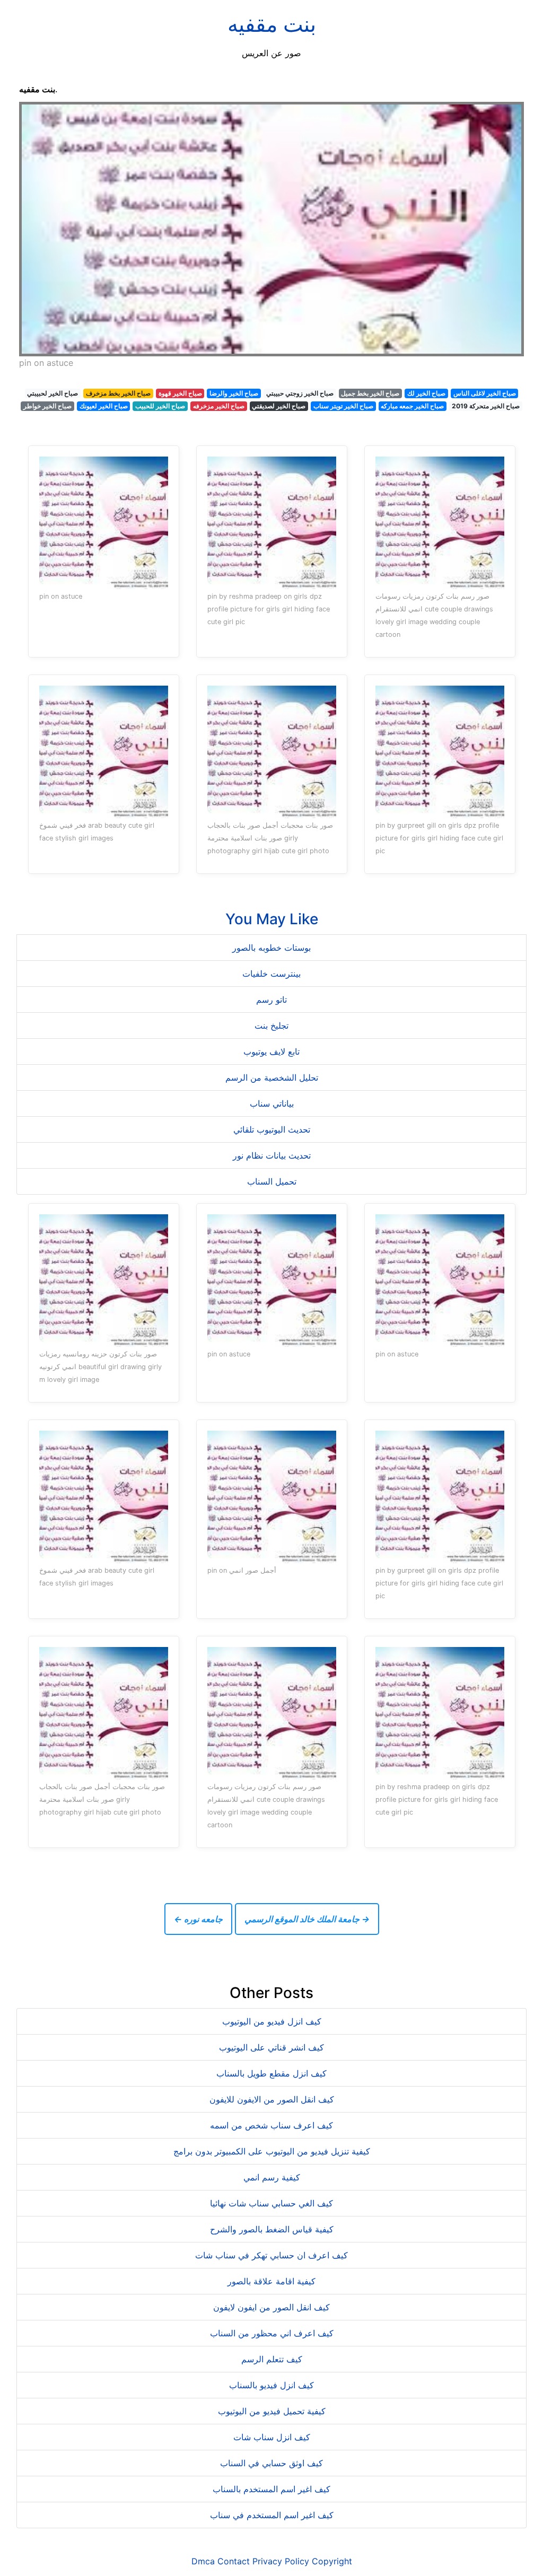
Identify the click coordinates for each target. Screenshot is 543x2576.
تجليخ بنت (271, 1026)
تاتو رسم (271, 1000)
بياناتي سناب (272, 1103)
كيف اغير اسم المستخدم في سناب (272, 2515)
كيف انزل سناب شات (272, 2437)
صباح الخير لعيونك (104, 406)
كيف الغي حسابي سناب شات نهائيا (271, 2203)
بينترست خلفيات (271, 974)
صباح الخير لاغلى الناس (485, 393)
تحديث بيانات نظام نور (272, 1155)
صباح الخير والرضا (234, 393)
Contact (234, 2561)
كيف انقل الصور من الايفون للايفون (272, 2099)
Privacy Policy (281, 2561)
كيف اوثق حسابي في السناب (271, 2463)
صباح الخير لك (426, 393)
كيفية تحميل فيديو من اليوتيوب (272, 2411)
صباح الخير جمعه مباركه (412, 406)
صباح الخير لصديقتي (279, 406)
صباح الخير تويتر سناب (343, 406)
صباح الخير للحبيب (160, 406)
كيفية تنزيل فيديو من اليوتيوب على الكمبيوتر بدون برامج (272, 2151)
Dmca (203, 2561)
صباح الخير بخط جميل (370, 393)
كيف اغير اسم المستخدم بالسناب (271, 2489)
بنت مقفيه (272, 24)
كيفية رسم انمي (272, 2177)
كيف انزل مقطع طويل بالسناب (271, 2073)
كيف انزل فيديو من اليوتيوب (272, 2021)
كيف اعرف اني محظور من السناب (272, 2333)
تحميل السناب (272, 1181)
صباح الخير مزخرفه (219, 406)
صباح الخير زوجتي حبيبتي (300, 393)
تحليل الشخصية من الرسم (272, 1077)
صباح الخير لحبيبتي (52, 393)
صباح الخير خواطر (47, 406)
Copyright (332, 2561)
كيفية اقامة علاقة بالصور (271, 2281)
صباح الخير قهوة (180, 393)
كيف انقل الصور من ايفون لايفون (271, 2307)
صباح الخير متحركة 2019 (486, 406)
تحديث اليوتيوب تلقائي (272, 1129)
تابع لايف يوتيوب (271, 1052)
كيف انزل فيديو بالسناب (271, 2385)
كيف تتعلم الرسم (272, 2359)
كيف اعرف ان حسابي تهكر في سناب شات (271, 2255)
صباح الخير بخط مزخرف (118, 393)
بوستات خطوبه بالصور (271, 948)
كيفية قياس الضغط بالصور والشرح (272, 2229)
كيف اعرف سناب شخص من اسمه (271, 2125)
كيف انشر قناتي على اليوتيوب (271, 2047)
